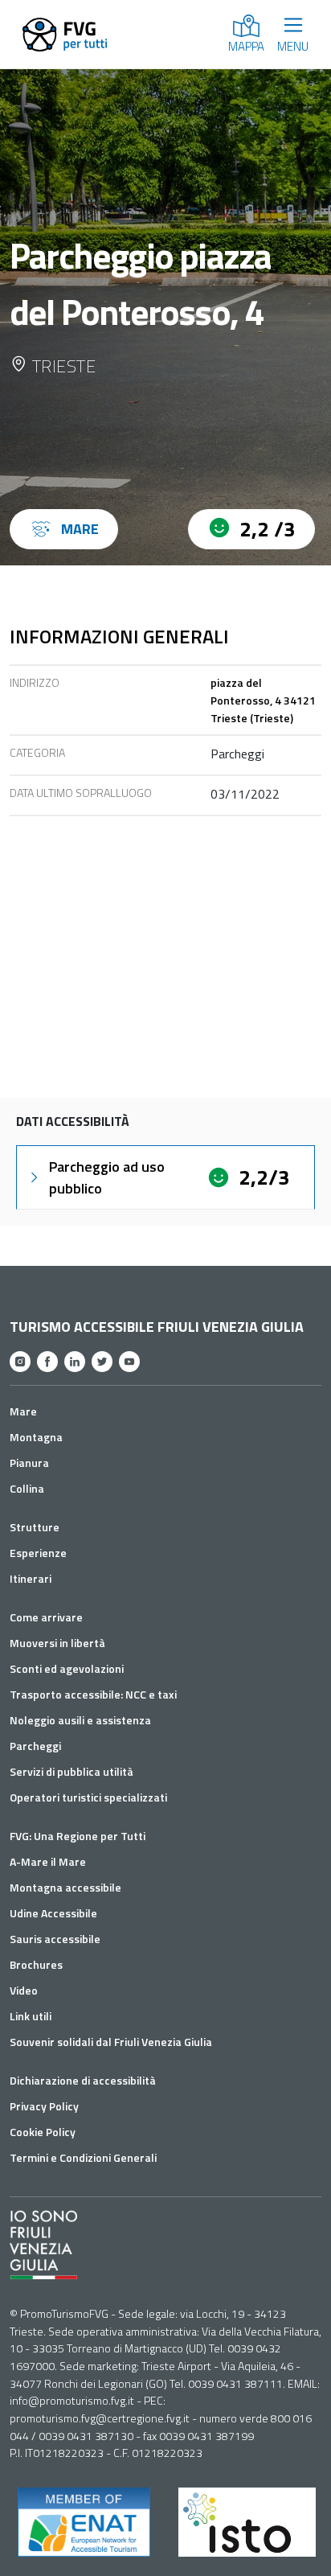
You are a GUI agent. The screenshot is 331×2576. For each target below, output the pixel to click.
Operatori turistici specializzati (88, 1797)
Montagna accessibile (65, 1887)
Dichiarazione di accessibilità (83, 2080)
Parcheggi (35, 1746)
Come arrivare (46, 1617)
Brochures (36, 1964)
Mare (23, 1411)
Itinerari (31, 1578)
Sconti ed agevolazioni (67, 1668)
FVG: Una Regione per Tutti (78, 1836)
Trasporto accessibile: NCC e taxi (93, 1694)
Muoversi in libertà (57, 1643)
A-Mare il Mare (48, 1861)
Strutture (35, 1527)
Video (24, 1990)
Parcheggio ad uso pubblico (107, 1177)
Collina (27, 1488)
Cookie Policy (43, 2132)
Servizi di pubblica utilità (72, 1771)
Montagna (36, 1437)
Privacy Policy (44, 2106)
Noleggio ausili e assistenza (80, 1720)
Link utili (31, 2016)
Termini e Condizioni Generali (83, 2157)
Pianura (29, 1463)
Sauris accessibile (55, 1939)
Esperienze (38, 1553)
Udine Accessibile (53, 1913)
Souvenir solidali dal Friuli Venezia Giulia (111, 2042)
